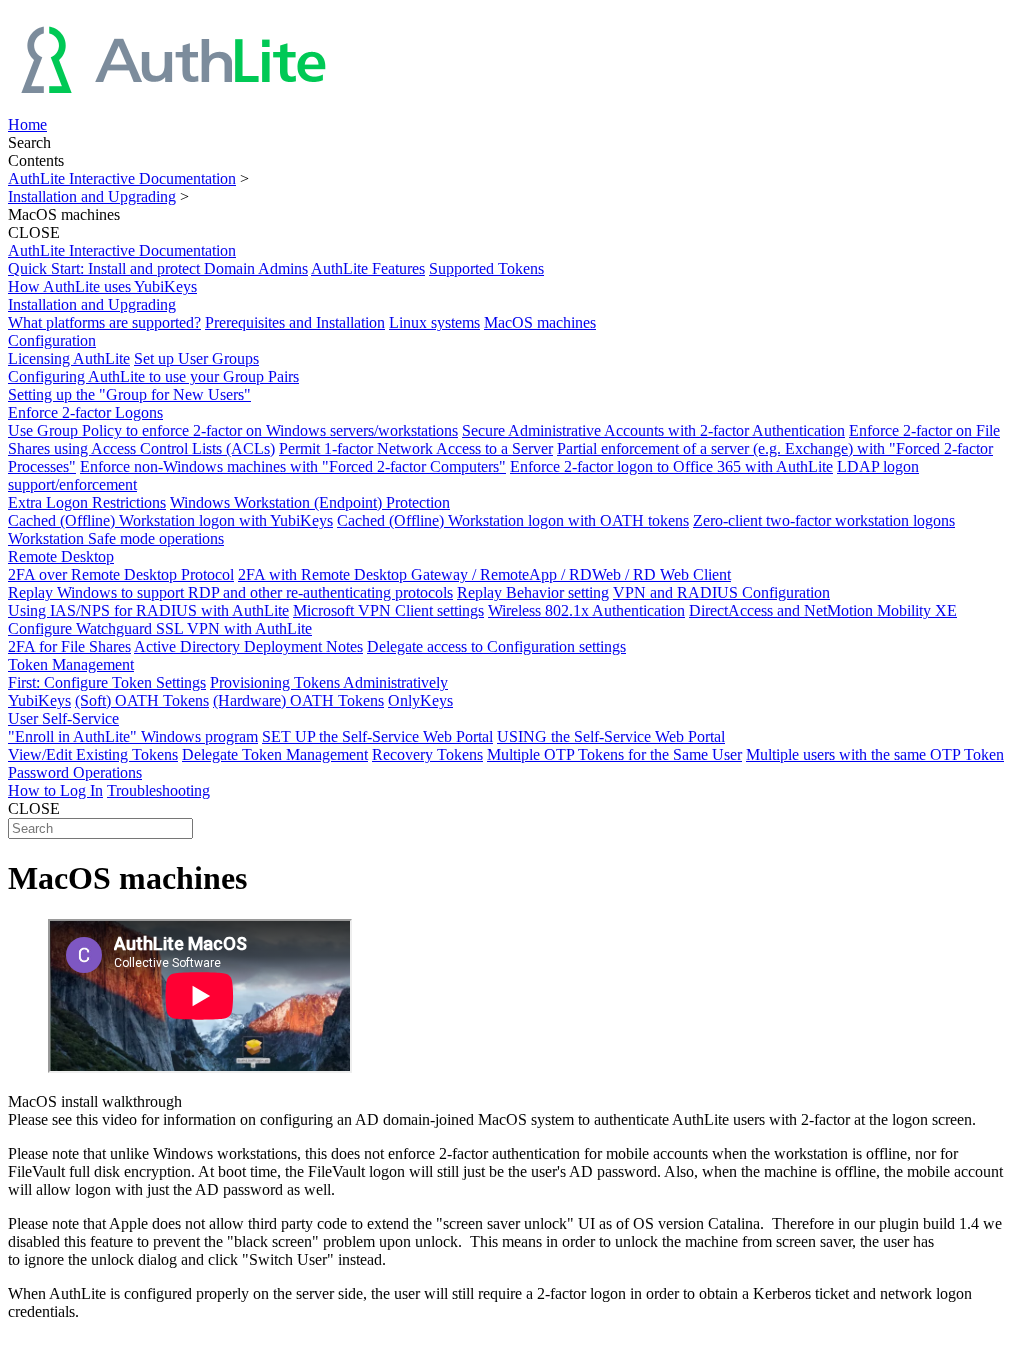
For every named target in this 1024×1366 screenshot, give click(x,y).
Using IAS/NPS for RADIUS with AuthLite (148, 610)
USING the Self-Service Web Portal (611, 736)
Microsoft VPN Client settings (388, 610)
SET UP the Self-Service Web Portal (377, 736)
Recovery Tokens (427, 754)
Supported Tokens (486, 268)
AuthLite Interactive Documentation (122, 178)
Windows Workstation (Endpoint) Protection (310, 502)
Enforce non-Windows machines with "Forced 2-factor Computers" (293, 466)
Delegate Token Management (275, 754)
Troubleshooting (158, 790)
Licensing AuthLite (69, 358)
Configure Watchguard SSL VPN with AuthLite (160, 628)
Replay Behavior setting (533, 592)
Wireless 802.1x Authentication (586, 610)
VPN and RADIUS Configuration (721, 592)
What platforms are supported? (104, 322)
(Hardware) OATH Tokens (298, 700)
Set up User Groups (196, 358)
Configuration (52, 340)
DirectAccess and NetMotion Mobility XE (823, 610)
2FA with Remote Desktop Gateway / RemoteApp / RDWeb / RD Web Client (484, 574)
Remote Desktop (61, 556)
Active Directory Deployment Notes (248, 646)
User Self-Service (63, 718)
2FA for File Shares (69, 646)
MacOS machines (540, 322)
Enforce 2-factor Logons (85, 412)
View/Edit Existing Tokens (93, 754)
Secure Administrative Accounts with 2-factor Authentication (653, 430)
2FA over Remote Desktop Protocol (121, 574)
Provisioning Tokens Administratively (329, 682)
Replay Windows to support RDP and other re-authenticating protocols (230, 592)
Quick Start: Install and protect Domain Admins (158, 268)
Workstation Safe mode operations (116, 538)
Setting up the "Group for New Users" (129, 394)
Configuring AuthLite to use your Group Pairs (153, 376)
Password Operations (75, 772)
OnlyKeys (420, 700)
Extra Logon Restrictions (87, 502)
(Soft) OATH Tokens (142, 700)
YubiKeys (39, 700)
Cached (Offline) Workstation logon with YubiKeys (170, 520)
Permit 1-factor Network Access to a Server (416, 448)
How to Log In (55, 790)
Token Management (71, 664)
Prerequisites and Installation (295, 322)
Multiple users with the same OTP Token (875, 754)
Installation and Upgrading (92, 196)
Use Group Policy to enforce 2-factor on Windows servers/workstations (233, 430)
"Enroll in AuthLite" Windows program (133, 736)
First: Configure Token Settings (107, 682)
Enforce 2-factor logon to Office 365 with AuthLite (671, 466)
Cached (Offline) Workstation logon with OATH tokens (513, 520)
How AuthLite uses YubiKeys (102, 286)
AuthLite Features (368, 268)
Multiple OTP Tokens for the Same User (614, 754)
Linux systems (434, 322)
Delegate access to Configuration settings (496, 646)
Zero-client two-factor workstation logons (824, 520)
